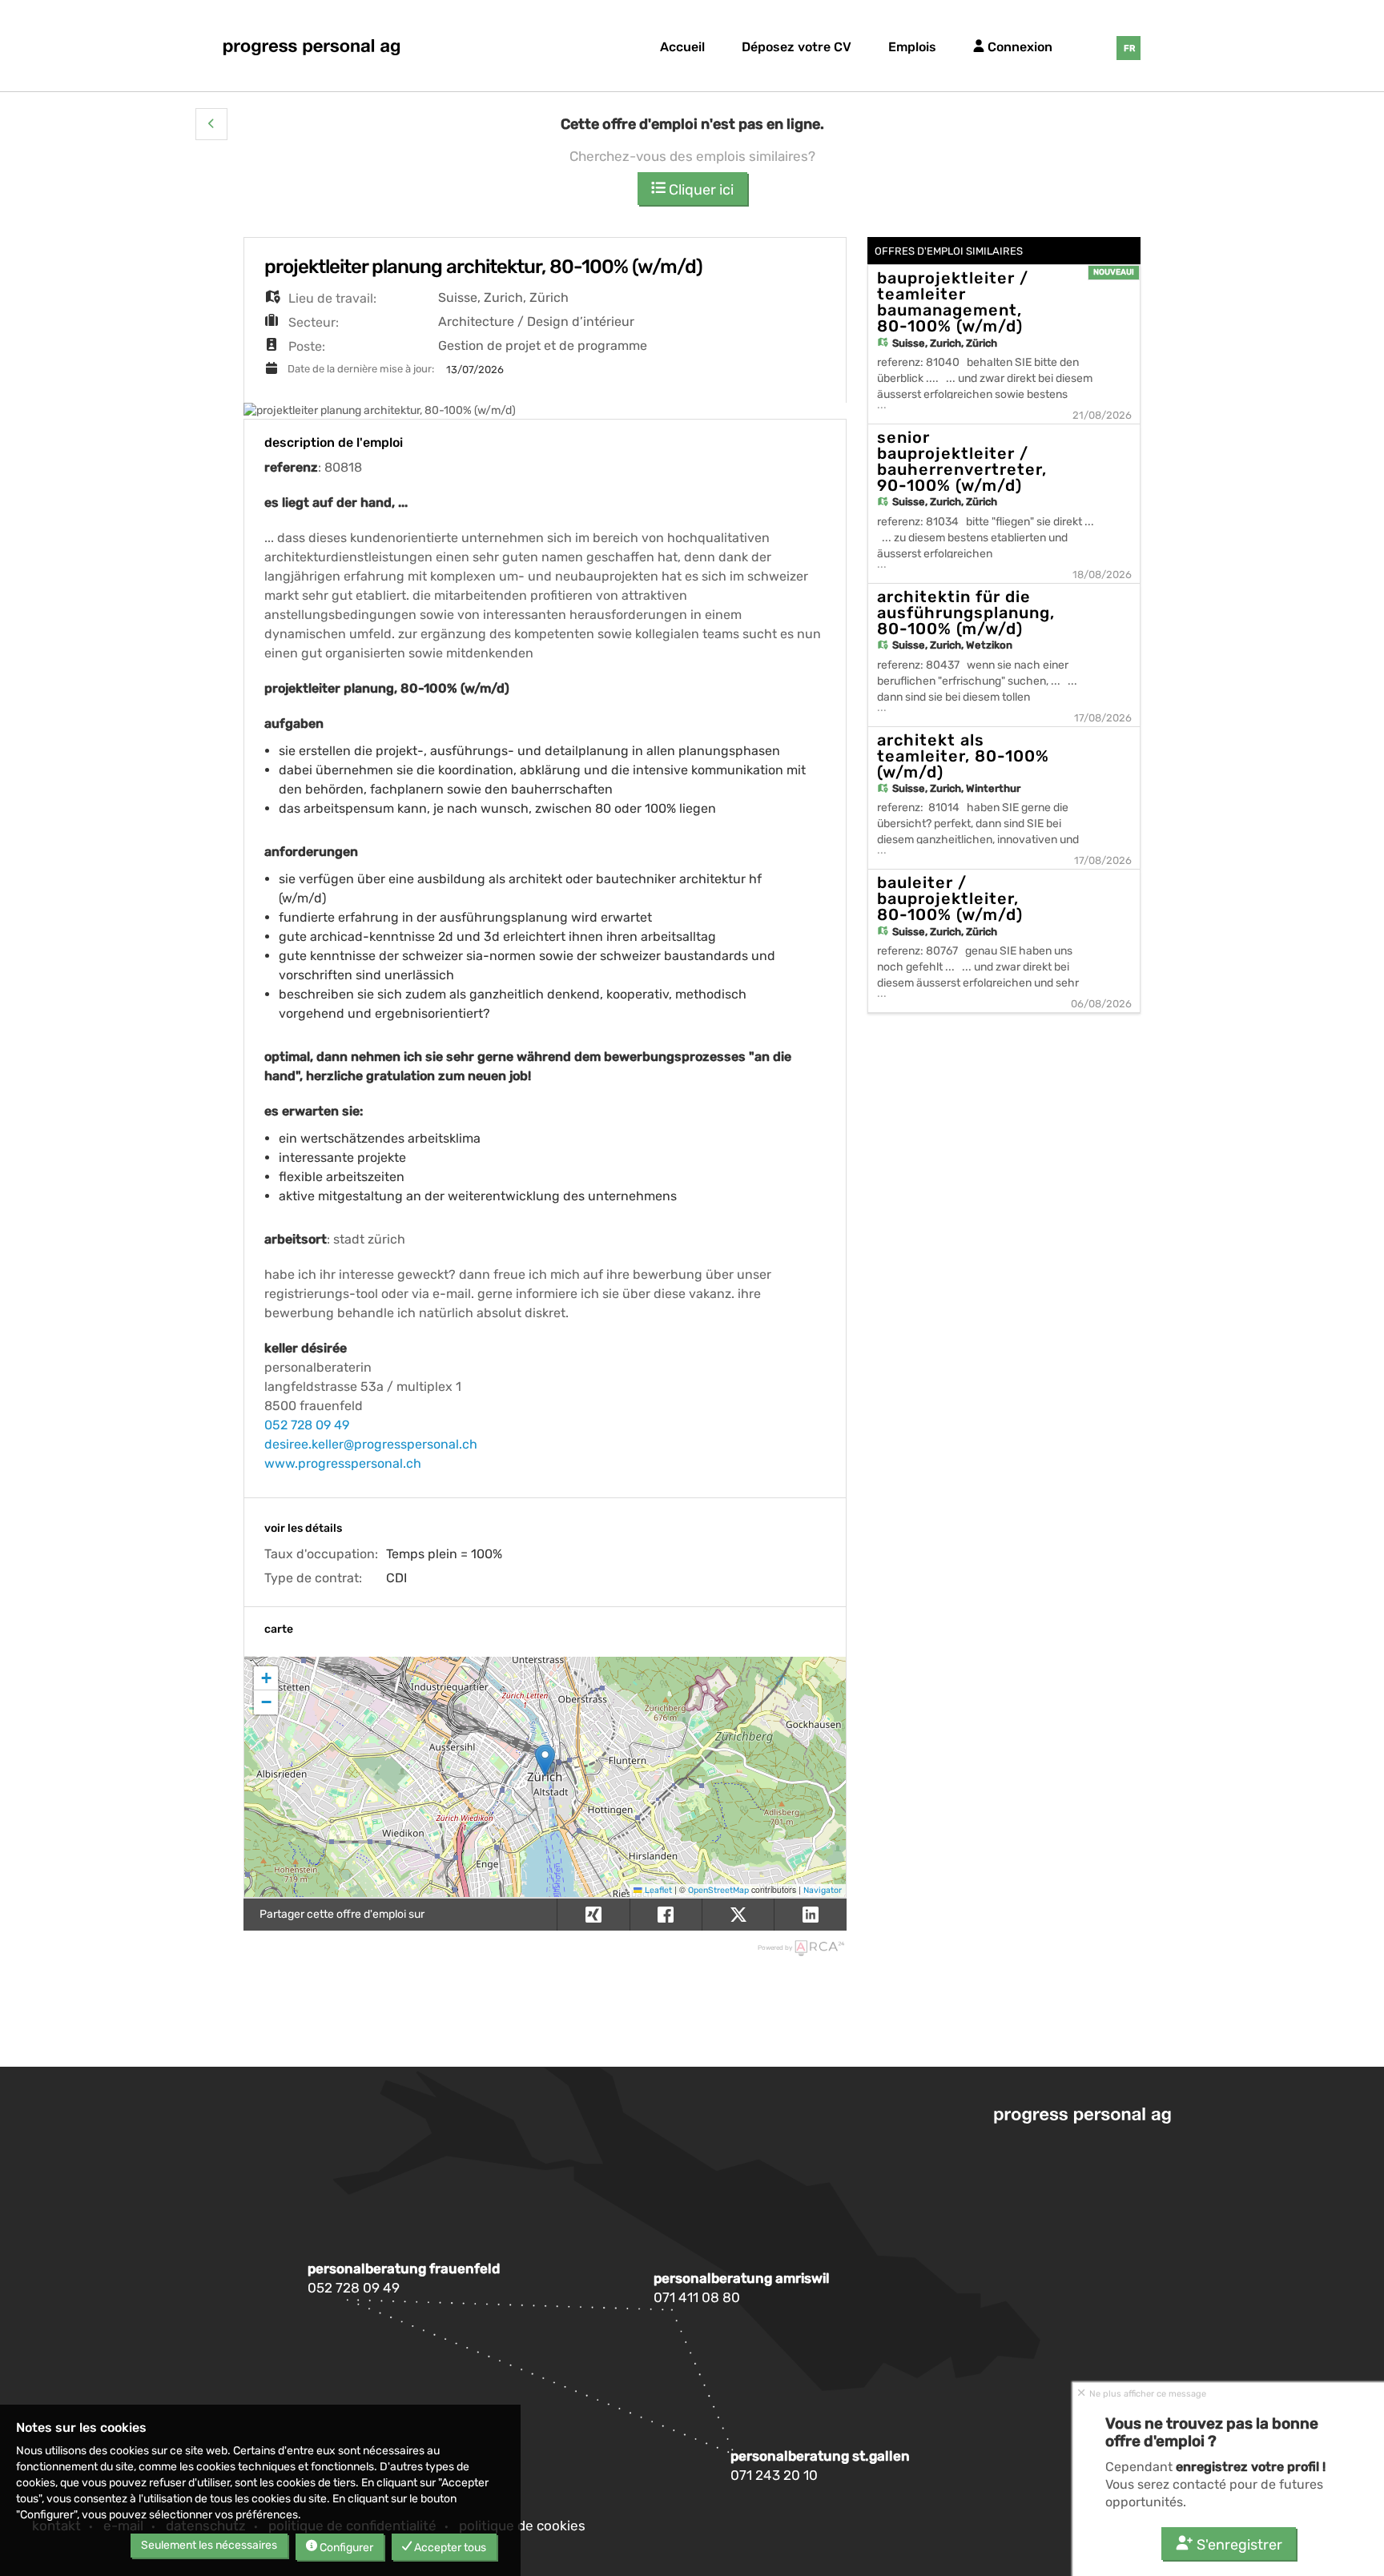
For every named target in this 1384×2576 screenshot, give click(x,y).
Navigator (823, 1890)
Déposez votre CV (797, 47)
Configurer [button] (345, 2548)
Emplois (912, 47)
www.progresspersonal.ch (343, 1463)
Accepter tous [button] (449, 2548)
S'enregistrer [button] (1238, 2545)
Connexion (1018, 47)
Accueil (682, 47)
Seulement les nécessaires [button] (209, 2545)
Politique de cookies (522, 2526)
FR (1129, 48)
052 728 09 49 (307, 1425)
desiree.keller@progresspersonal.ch (371, 1444)
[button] (211, 124)
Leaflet (657, 1890)
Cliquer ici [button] (700, 190)
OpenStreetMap (718, 1890)
